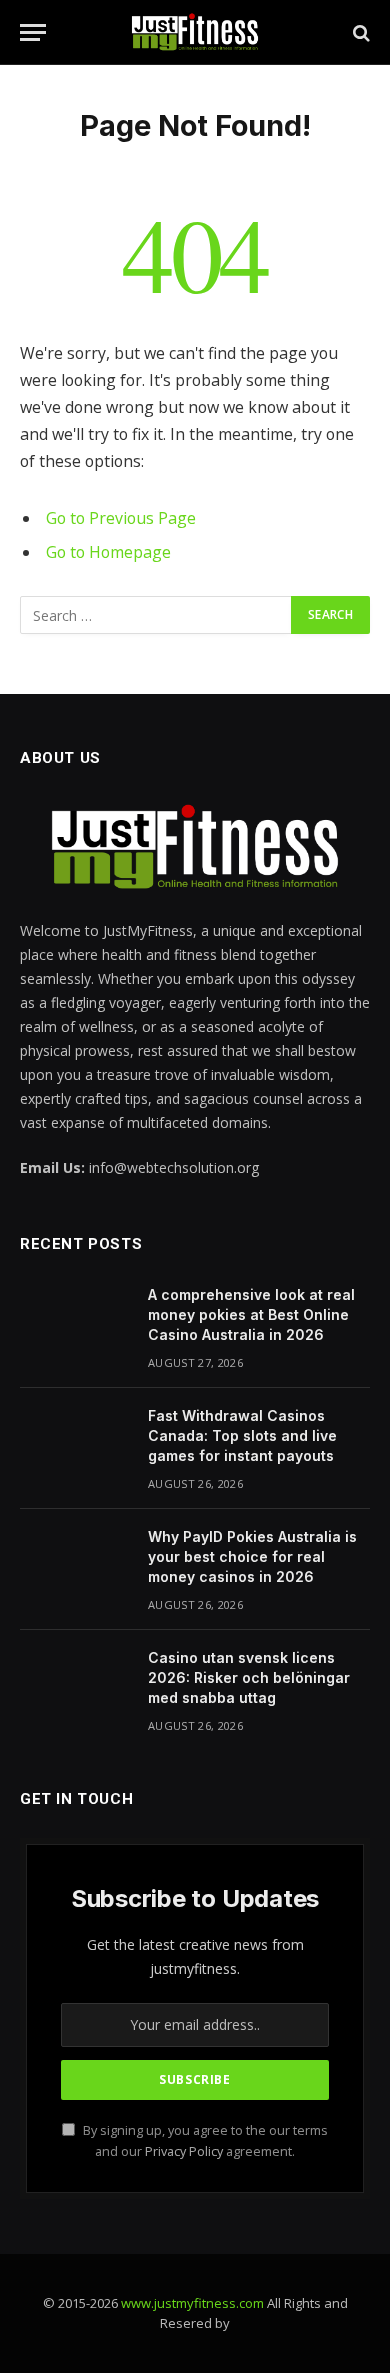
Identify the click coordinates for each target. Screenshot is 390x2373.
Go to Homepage (108, 552)
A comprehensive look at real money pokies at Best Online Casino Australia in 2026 (251, 1314)
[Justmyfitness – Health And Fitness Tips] (195, 32)
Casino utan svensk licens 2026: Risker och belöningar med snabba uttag (249, 1677)
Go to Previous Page (121, 518)
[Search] (359, 32)
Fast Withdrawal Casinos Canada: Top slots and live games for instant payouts (242, 1435)
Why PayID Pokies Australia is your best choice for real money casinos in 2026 (252, 1556)
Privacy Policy (184, 2151)
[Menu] (33, 32)
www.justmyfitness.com (192, 2303)
